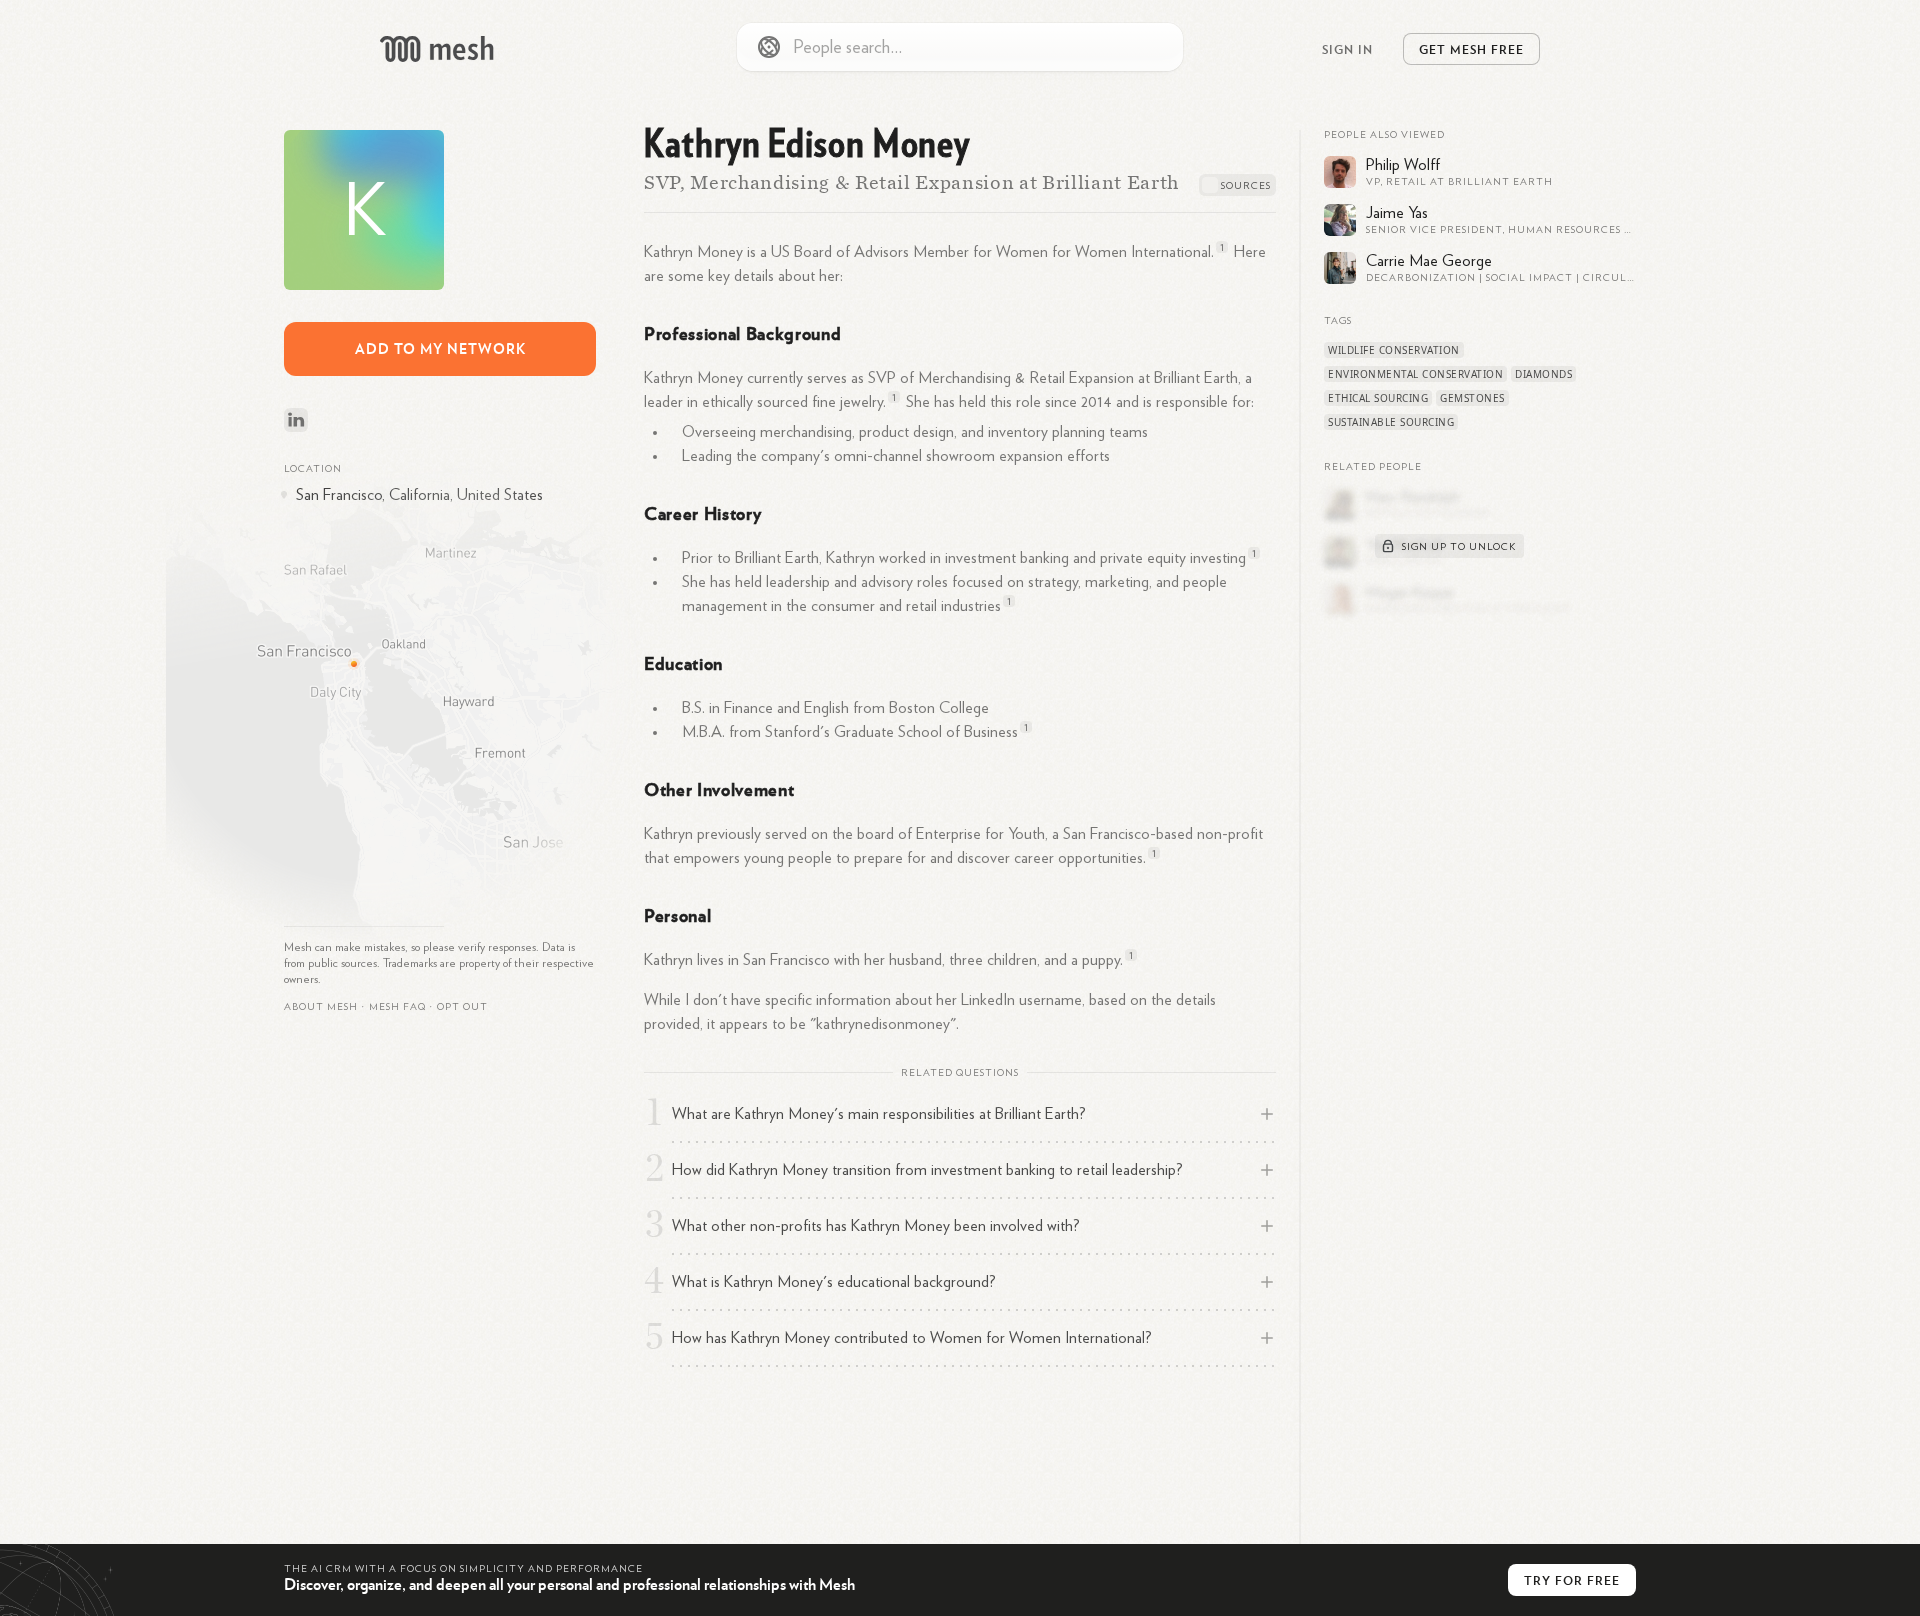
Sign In (1347, 49)
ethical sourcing (1378, 398)
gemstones (1472, 398)
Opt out (462, 1007)
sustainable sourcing (1391, 422)
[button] (397, 1007)
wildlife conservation (1394, 350)
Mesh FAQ (397, 1007)
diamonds (1543, 374)
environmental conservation (1415, 374)
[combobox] (960, 47)
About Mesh (321, 1007)
